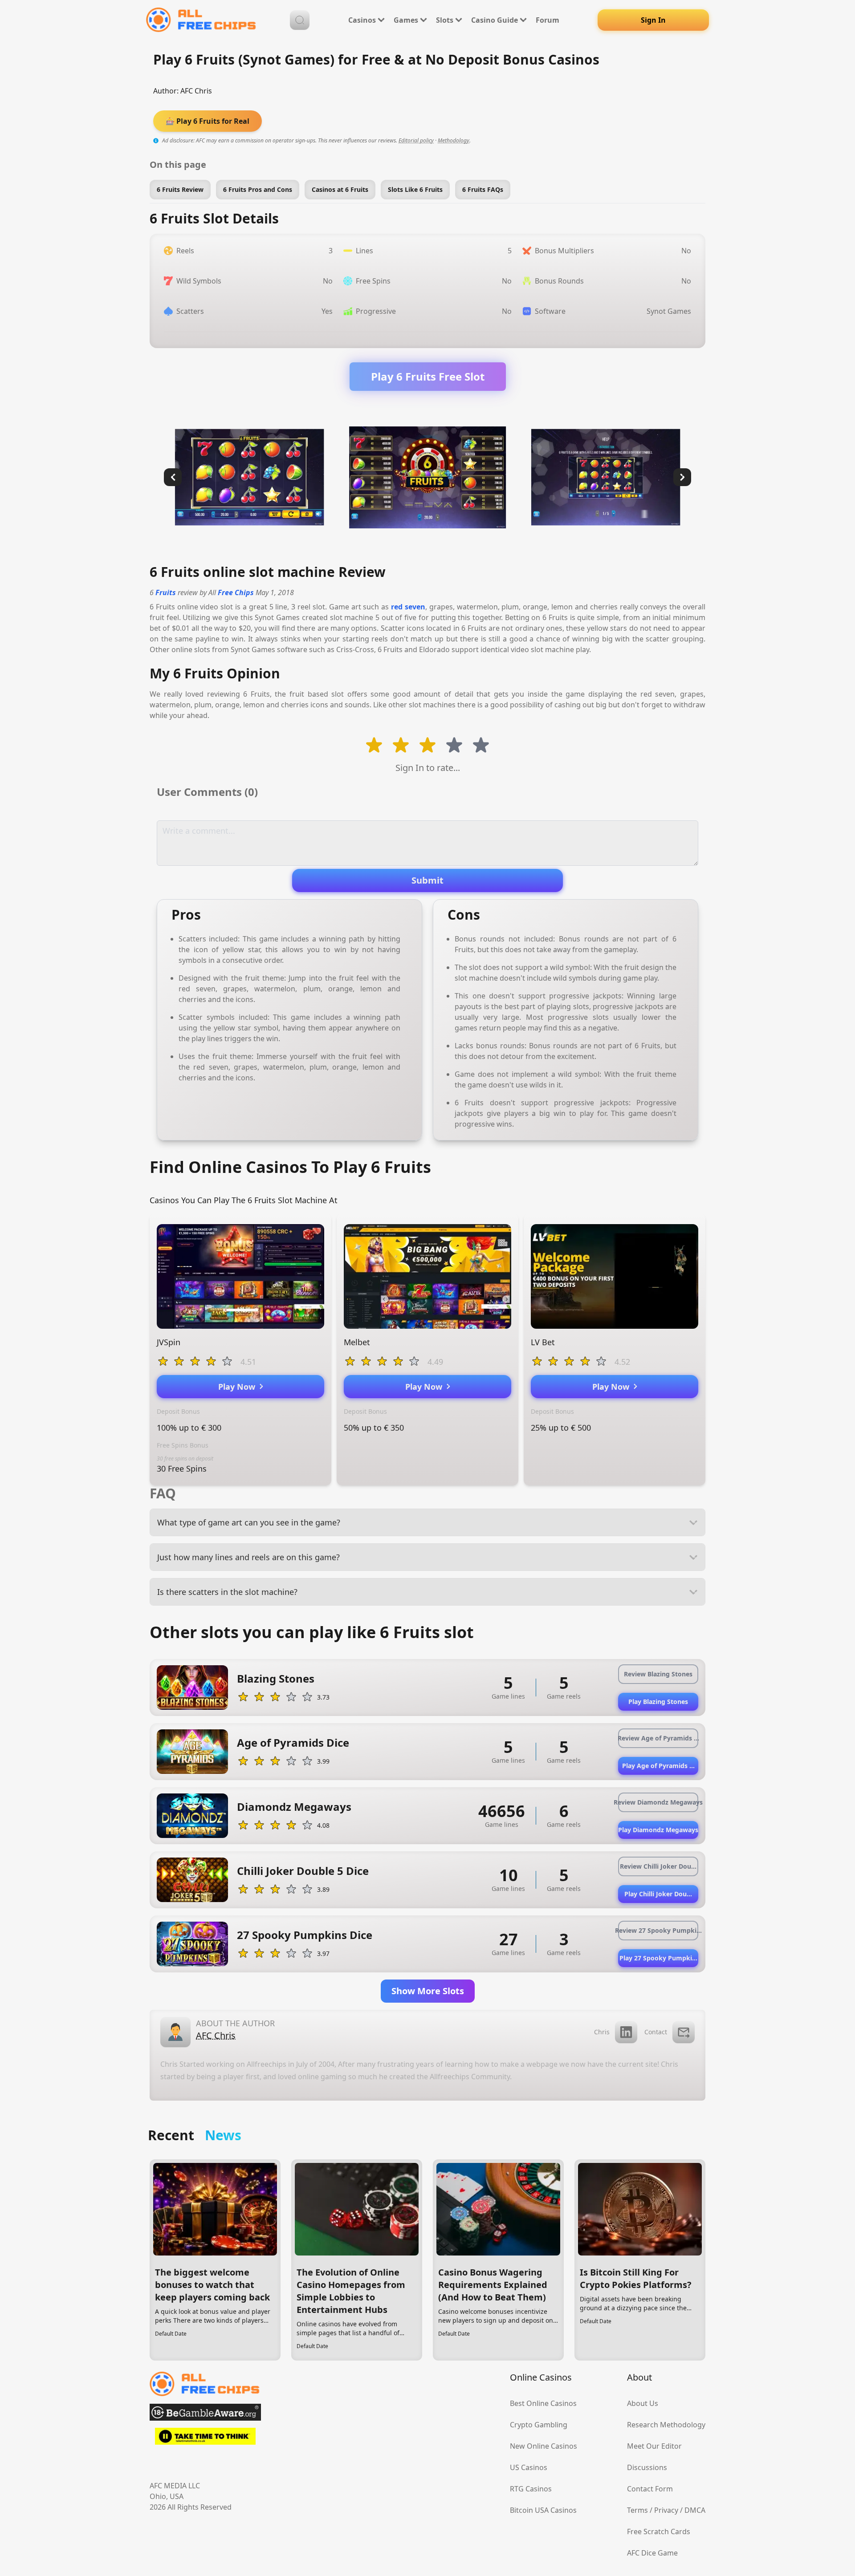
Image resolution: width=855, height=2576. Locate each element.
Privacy (666, 2510)
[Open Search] (300, 20)
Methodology (454, 140)
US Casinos (529, 2467)
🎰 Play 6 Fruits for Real (208, 121)
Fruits (166, 592)
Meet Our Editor (654, 2446)
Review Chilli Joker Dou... (658, 1866)
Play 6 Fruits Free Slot (428, 376)
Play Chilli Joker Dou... (658, 1894)
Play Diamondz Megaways (658, 1830)
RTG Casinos (531, 2489)
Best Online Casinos (543, 2403)
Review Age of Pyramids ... (658, 1738)
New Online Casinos (544, 2446)
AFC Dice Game (652, 2553)
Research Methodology (666, 2425)
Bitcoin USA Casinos (543, 2510)
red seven (408, 607)
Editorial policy (416, 140)
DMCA (695, 2510)
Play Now (239, 1387)
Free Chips (236, 592)
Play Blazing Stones (658, 1702)
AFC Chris (196, 91)
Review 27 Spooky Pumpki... (658, 1930)
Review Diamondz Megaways (658, 1802)
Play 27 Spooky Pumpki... (658, 1958)
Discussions (647, 2467)
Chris (602, 2032)
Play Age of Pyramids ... (658, 1766)
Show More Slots (428, 1991)
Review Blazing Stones (658, 1674)
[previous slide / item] (173, 477)
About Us (643, 2403)
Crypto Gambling (539, 2425)
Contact (656, 2032)
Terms (637, 2510)
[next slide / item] (682, 477)
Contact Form (650, 2489)
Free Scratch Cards (659, 2531)
